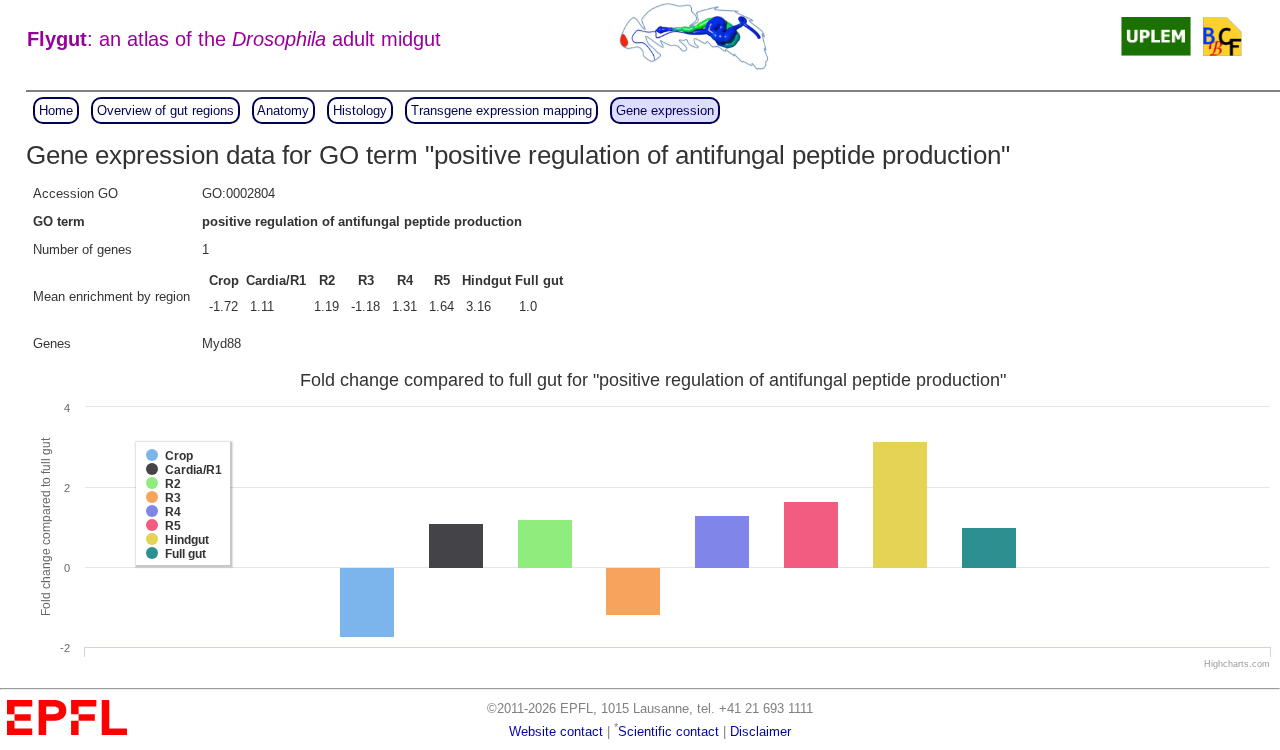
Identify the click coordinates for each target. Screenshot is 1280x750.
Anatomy (283, 110)
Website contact (556, 731)
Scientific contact (668, 731)
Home (56, 110)
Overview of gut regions (165, 110)
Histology (360, 110)
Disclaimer (760, 731)
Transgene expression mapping (501, 110)
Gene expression (665, 110)
